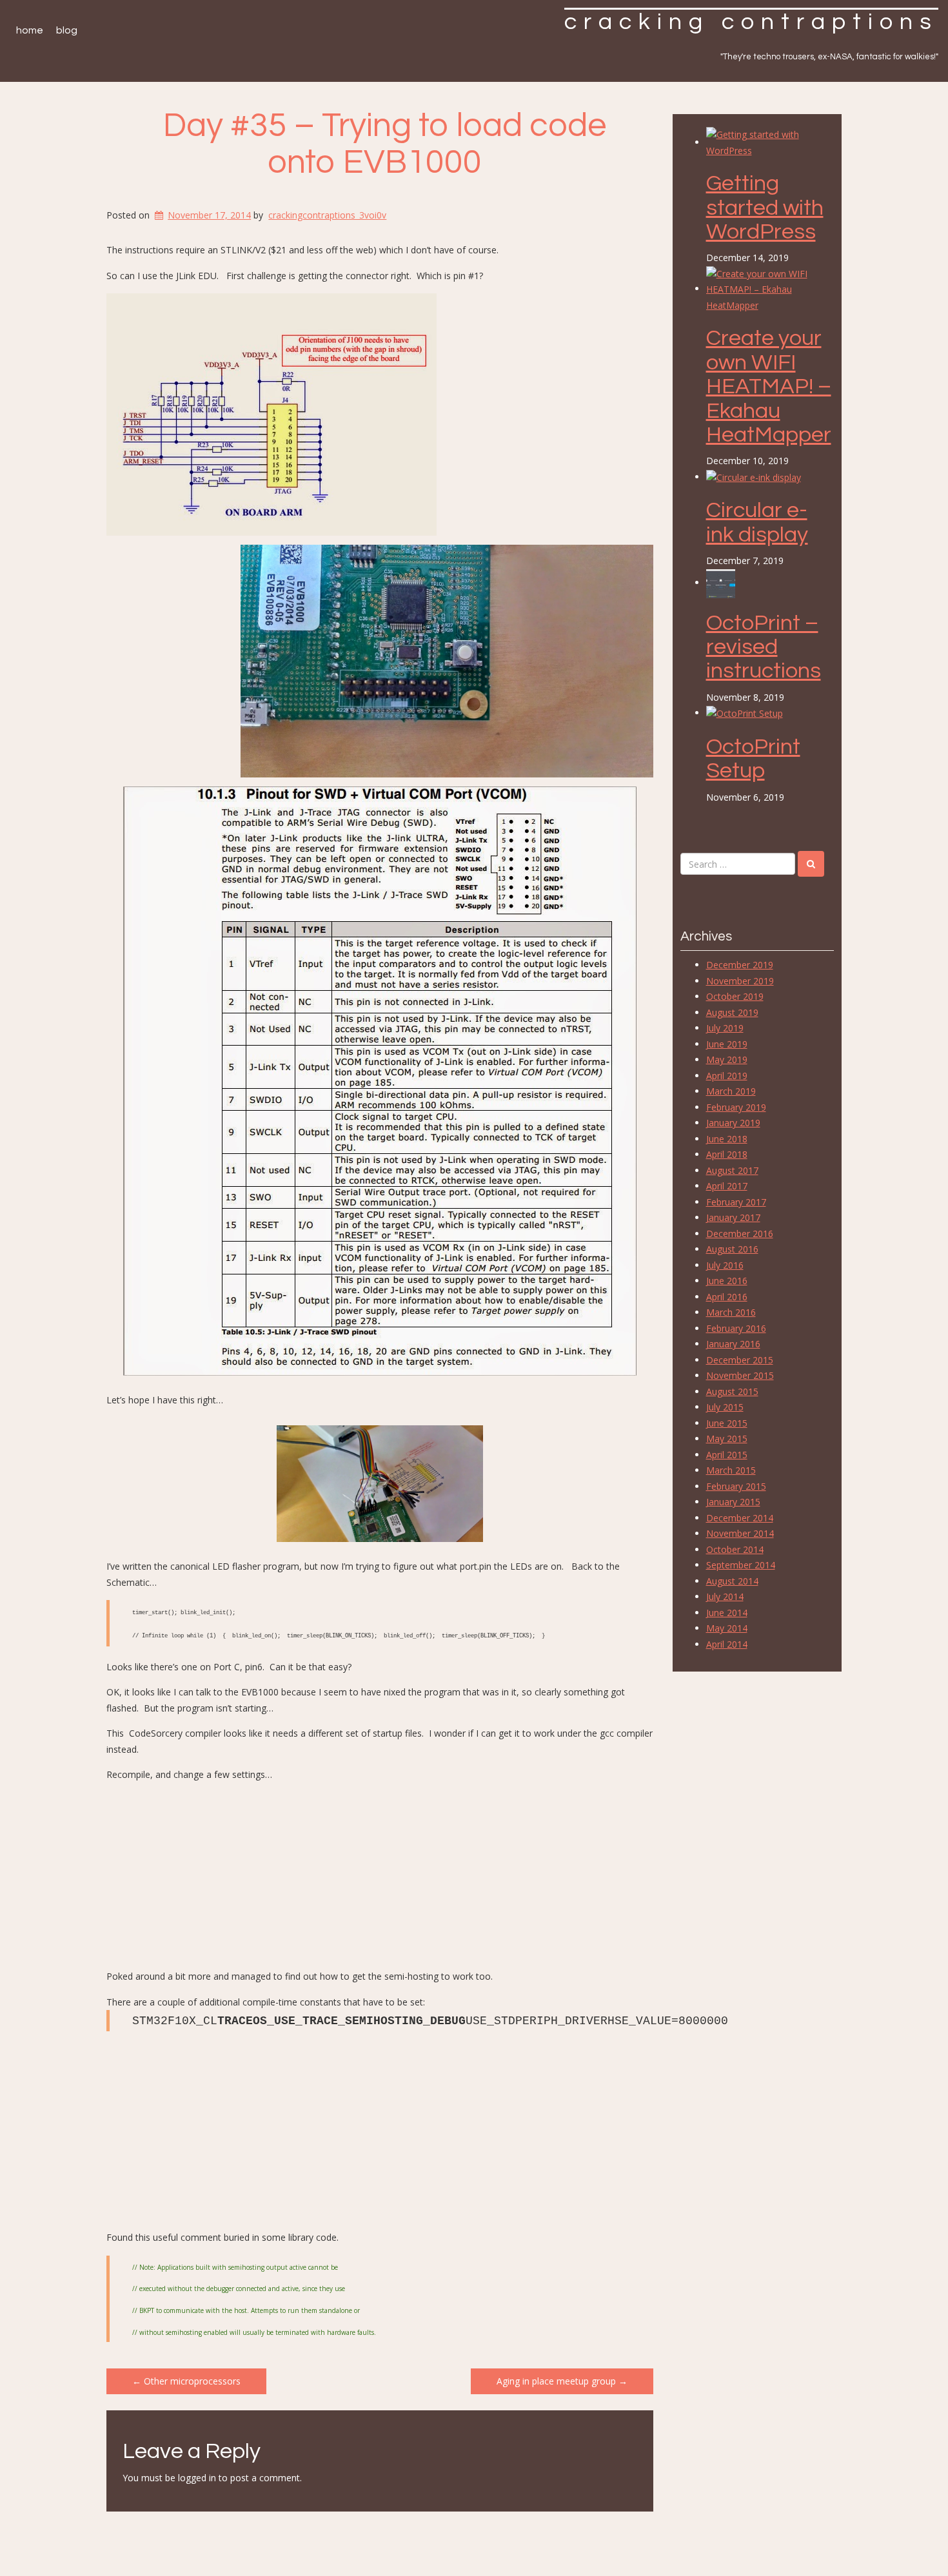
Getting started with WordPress (765, 208)
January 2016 (733, 1344)
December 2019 (740, 965)
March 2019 (731, 1091)
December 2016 (740, 1234)
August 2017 (732, 1170)
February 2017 (736, 1202)
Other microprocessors (186, 2381)
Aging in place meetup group (562, 2381)
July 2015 (725, 1407)
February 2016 (736, 1328)
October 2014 (735, 1549)
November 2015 (740, 1375)
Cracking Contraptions (751, 22)
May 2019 (727, 1059)
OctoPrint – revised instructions (764, 647)
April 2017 (727, 1186)
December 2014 (740, 1518)
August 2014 (732, 1581)
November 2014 (740, 1533)
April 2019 (727, 1076)
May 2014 (727, 1628)
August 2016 (732, 1249)
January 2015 (733, 1502)
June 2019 (727, 1044)
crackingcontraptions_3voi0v (327, 215)
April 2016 (727, 1297)
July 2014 (725, 1596)
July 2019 (725, 1028)
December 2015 (740, 1360)
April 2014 (727, 1644)
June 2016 (727, 1281)
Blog (67, 30)
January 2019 (733, 1123)
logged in (197, 2478)
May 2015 (727, 1439)
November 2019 (740, 981)
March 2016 (731, 1312)
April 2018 (727, 1154)
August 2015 (732, 1391)
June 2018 (727, 1139)
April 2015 (727, 1455)
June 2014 (727, 1613)
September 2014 (741, 1565)
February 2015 (736, 1486)
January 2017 (733, 1217)
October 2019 (735, 996)
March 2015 (731, 1470)
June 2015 (727, 1423)
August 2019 (732, 1012)
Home (30, 30)
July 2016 (725, 1265)
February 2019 (736, 1107)
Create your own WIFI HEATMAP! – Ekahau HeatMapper (769, 386)
